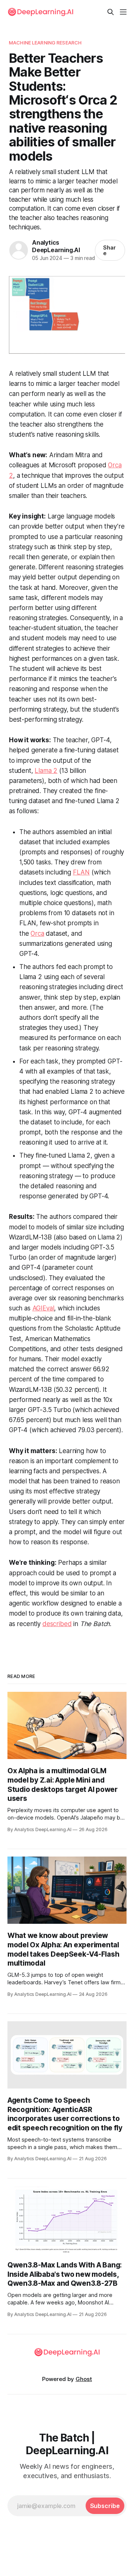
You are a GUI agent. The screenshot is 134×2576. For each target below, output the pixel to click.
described (57, 1624)
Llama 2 (46, 771)
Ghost (84, 2379)
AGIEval (43, 1308)
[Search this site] (111, 12)
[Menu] (123, 12)
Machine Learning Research (45, 43)
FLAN (81, 872)
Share (109, 250)
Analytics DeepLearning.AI (56, 246)
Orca (37, 934)
